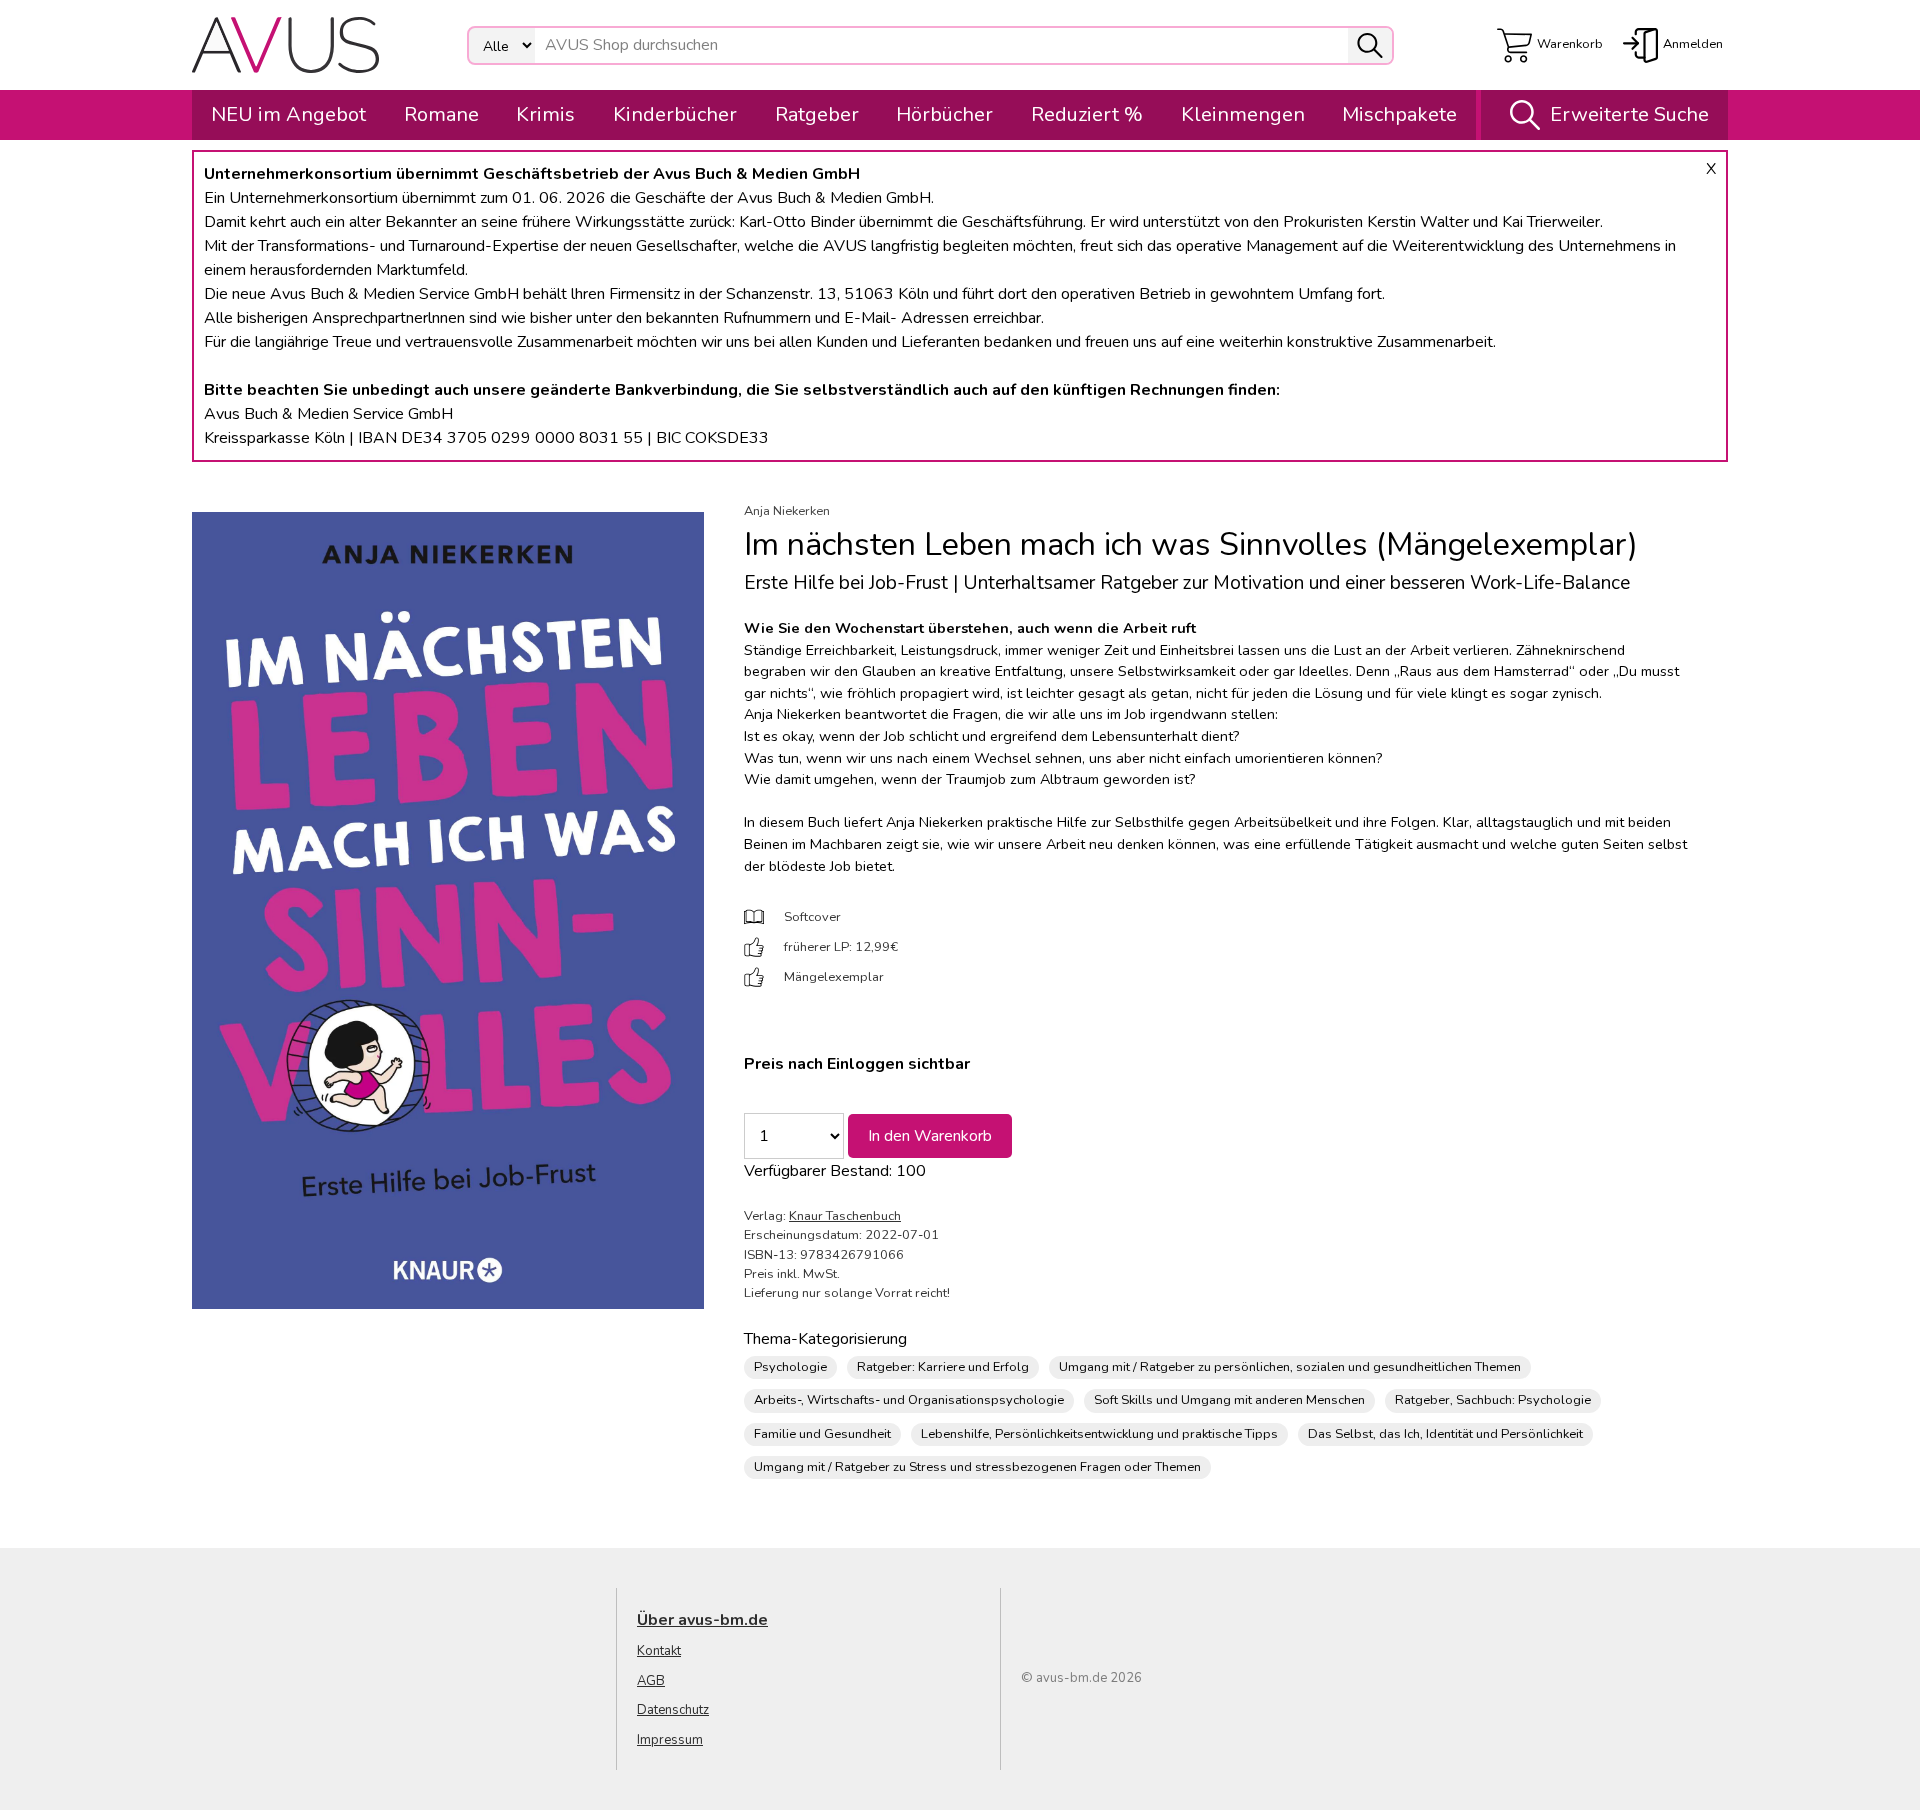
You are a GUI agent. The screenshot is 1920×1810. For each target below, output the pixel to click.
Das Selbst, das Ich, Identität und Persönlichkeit (1445, 1434)
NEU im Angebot (288, 114)
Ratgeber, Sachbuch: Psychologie (1493, 1400)
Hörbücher (944, 114)
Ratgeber (817, 114)
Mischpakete (1399, 114)
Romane (441, 114)
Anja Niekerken (787, 511)
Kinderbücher (675, 114)
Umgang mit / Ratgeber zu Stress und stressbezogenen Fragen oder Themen (977, 1467)
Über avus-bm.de (702, 1620)
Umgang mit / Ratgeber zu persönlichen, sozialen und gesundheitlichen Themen (1290, 1367)
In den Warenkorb (930, 1136)
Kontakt (659, 1651)
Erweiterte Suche (1629, 114)
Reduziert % (1087, 114)
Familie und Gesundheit (822, 1434)
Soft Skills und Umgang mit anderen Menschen (1229, 1400)
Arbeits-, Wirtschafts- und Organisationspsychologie (909, 1400)
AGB (651, 1681)
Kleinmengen (1243, 114)
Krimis (545, 114)
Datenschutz (673, 1710)
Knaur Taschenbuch (845, 1216)
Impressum (670, 1740)
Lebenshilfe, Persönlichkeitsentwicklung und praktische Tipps (1099, 1434)
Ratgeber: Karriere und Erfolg (943, 1367)
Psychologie (790, 1367)
